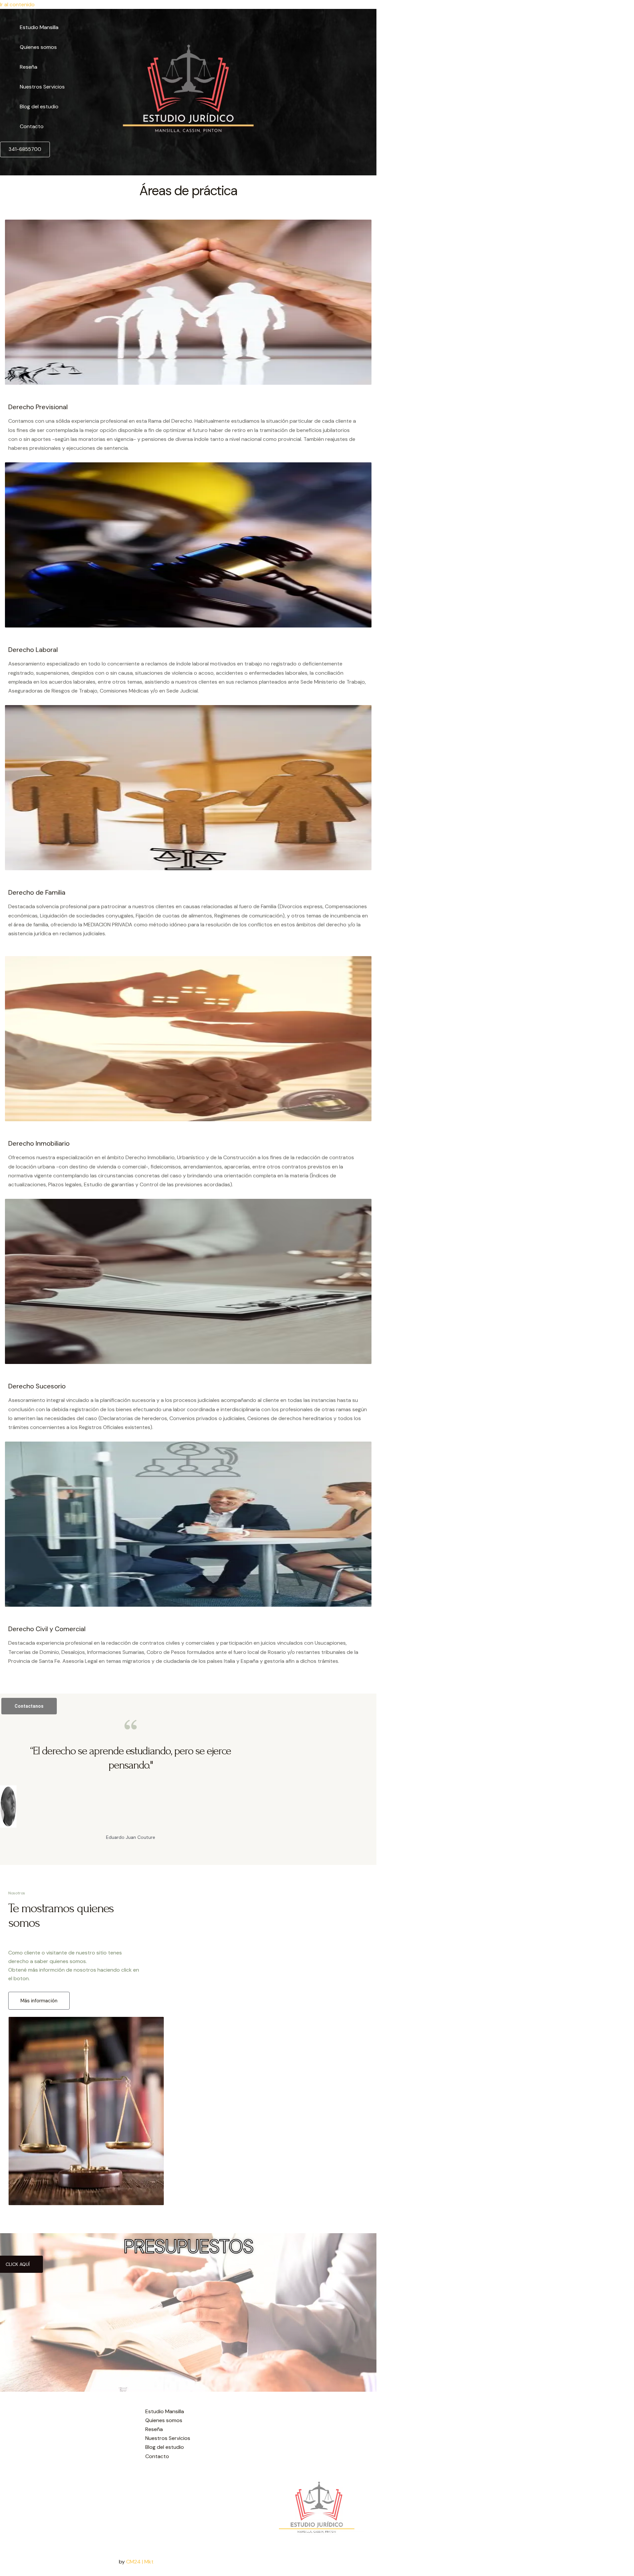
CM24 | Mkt (140, 2562)
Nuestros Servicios (42, 87)
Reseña (29, 67)
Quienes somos (38, 47)
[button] (25, 149)
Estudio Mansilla (39, 27)
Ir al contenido (17, 4)
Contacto (32, 126)
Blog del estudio (39, 107)
